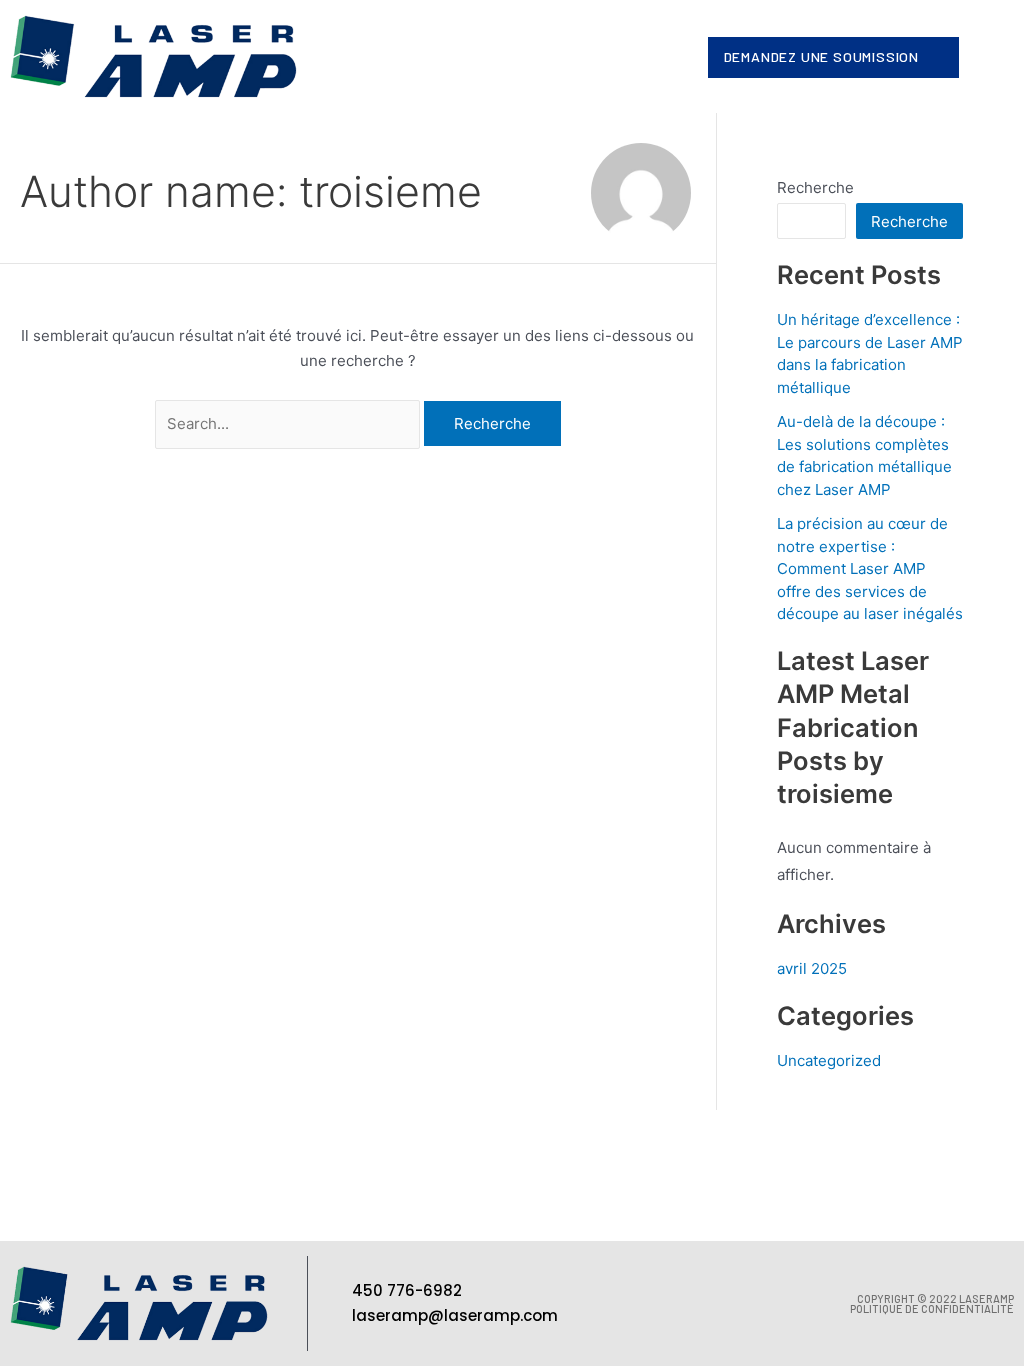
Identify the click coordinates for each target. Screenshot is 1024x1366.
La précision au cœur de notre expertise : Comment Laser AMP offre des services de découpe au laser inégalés (870, 568)
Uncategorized (829, 1060)
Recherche (815, 187)
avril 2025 (812, 968)
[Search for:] (289, 423)
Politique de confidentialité (932, 1308)
